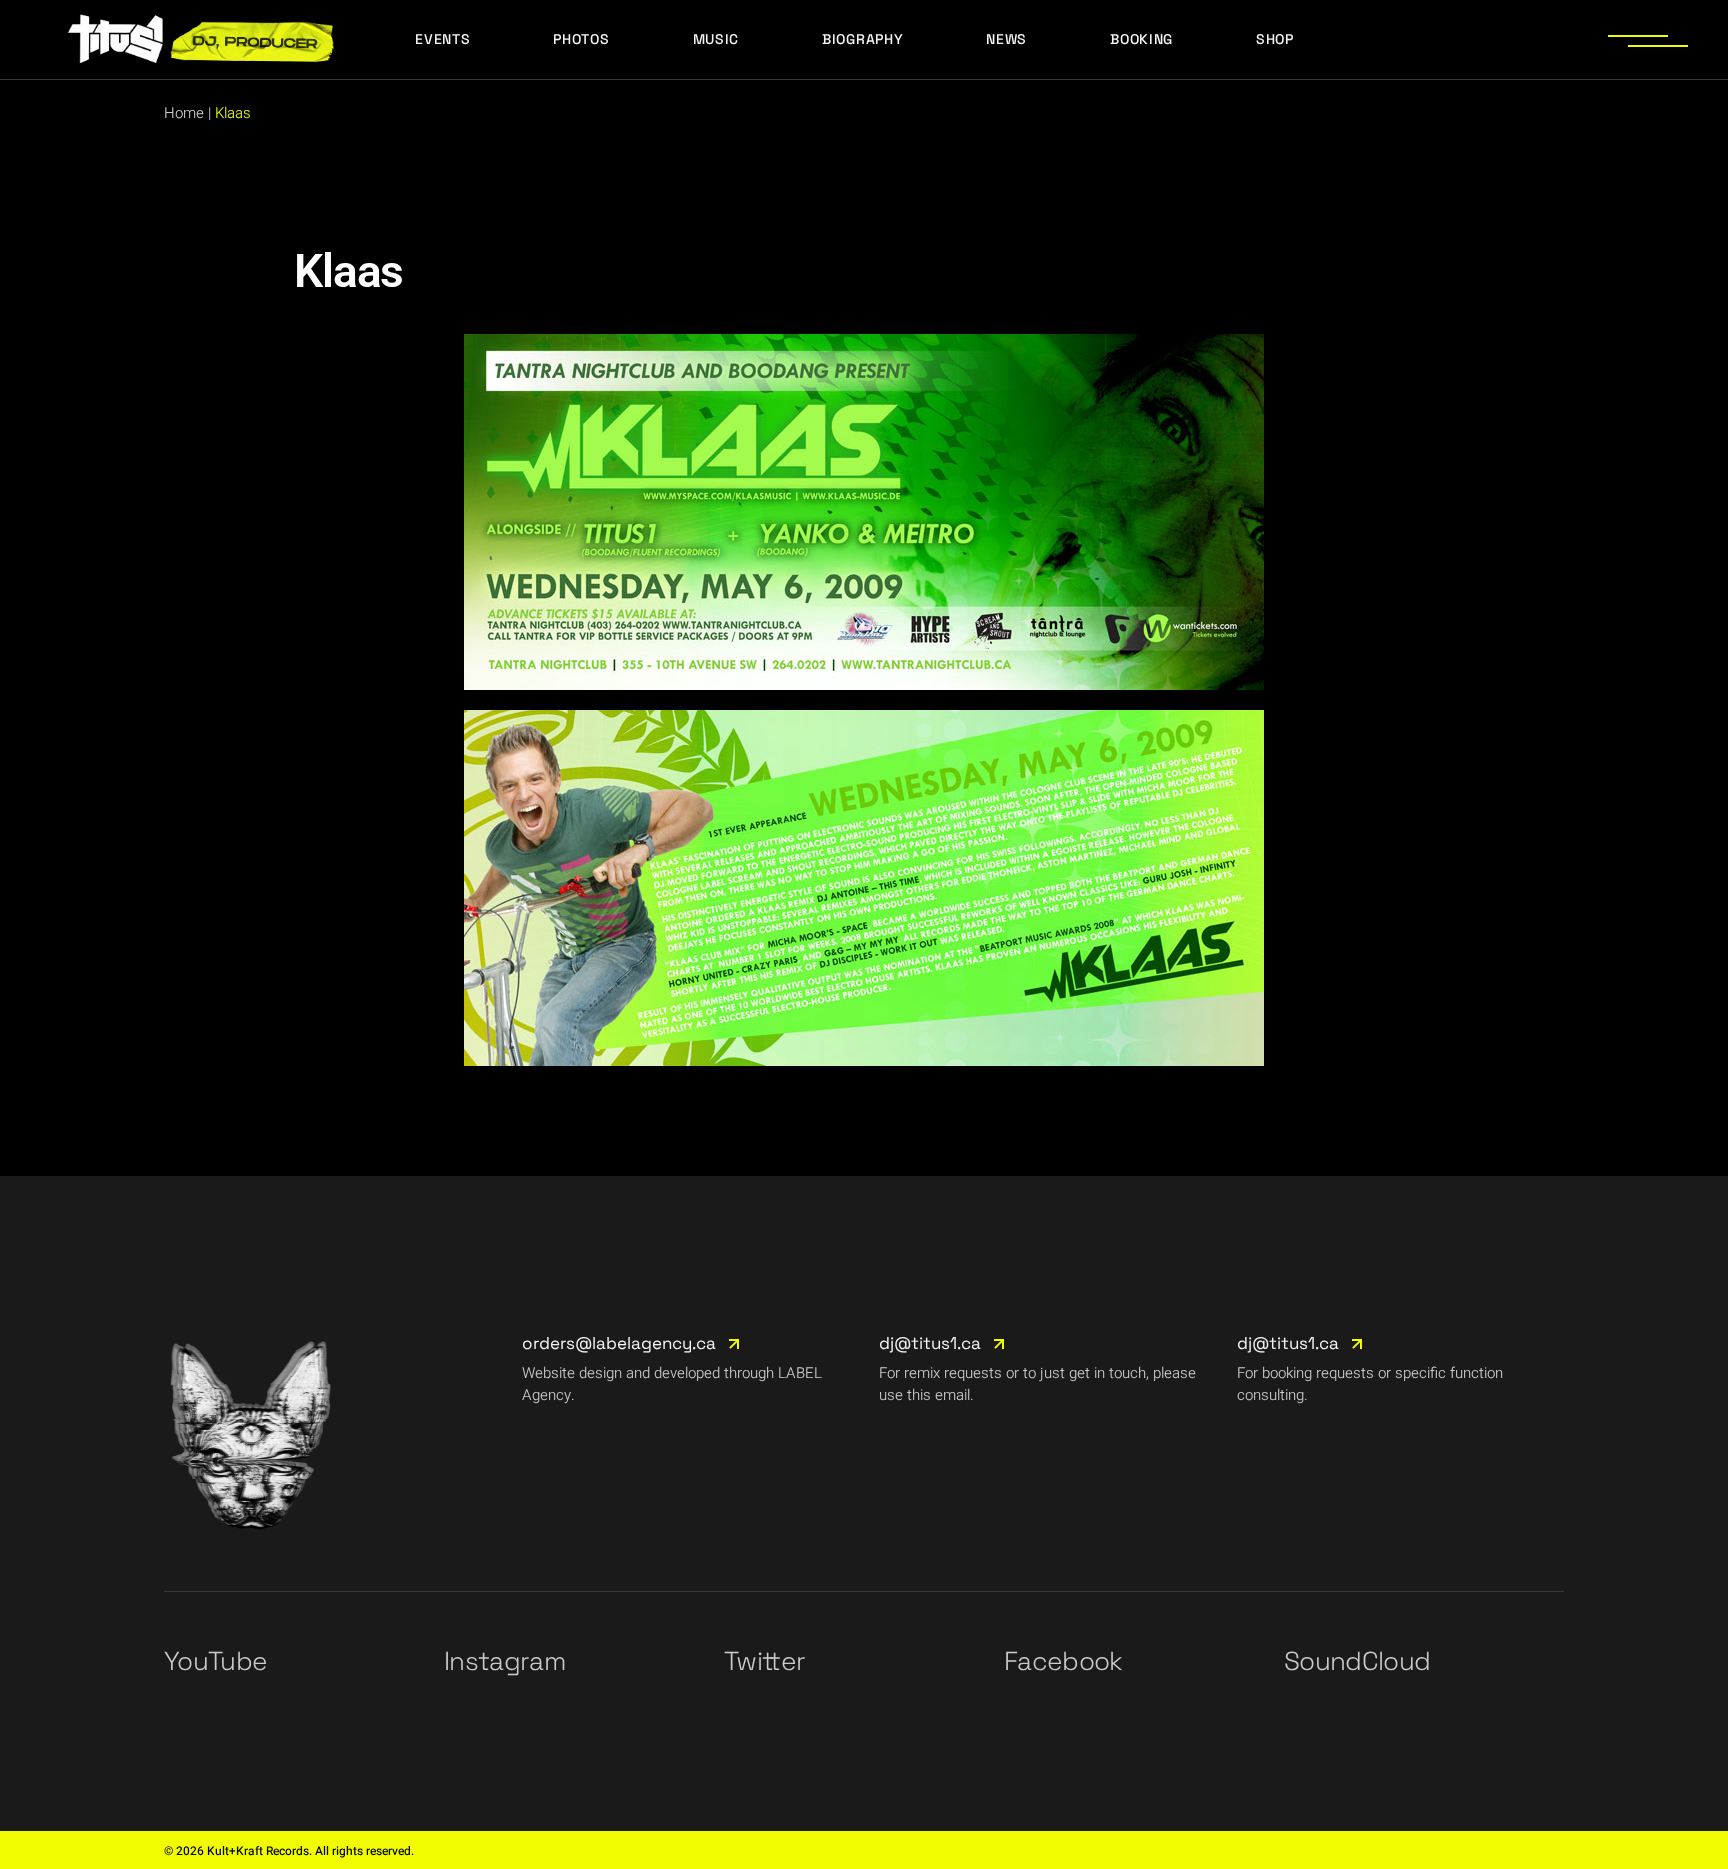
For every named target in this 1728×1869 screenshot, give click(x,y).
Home (184, 113)
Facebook (1063, 1661)
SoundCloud (1357, 1661)
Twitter (764, 1661)
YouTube (215, 1661)
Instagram (504, 1661)
